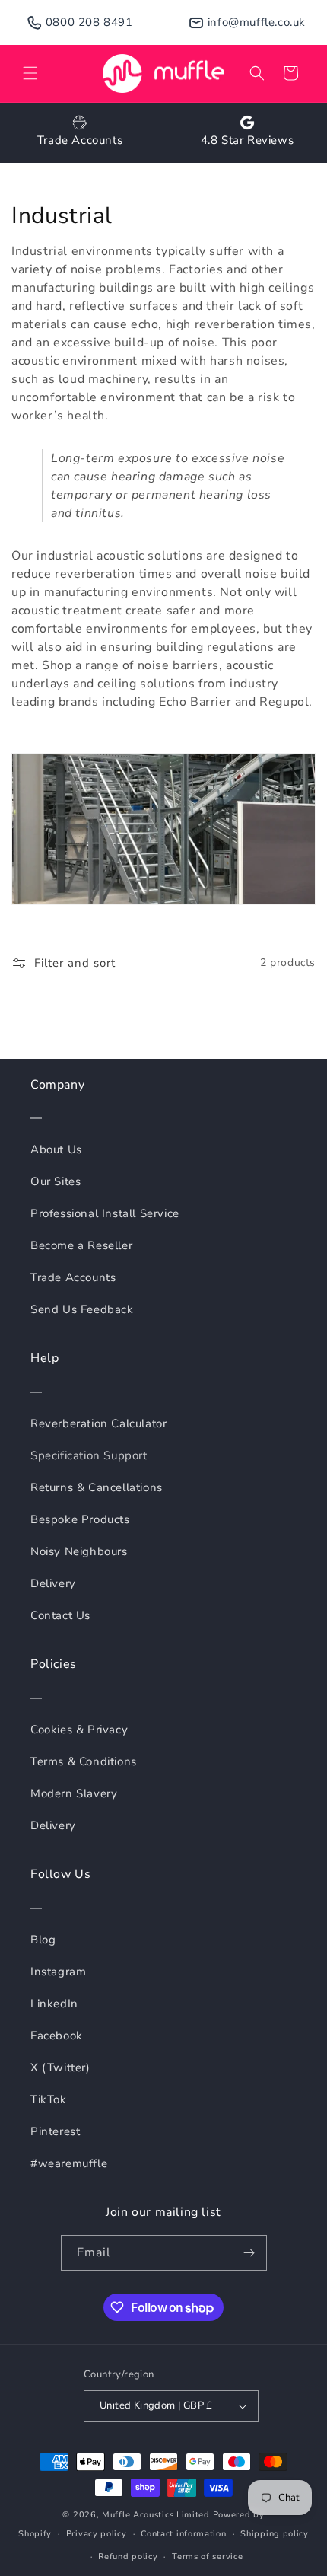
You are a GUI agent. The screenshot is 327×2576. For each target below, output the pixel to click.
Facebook (57, 2036)
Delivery (53, 1583)
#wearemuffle (69, 2163)
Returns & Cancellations (97, 1487)
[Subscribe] (249, 2253)
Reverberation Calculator (98, 1423)
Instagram (58, 1972)
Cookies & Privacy (79, 1730)
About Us (56, 1149)
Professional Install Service (105, 1213)
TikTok (49, 2099)
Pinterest (55, 2131)
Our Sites (56, 1181)
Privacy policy (97, 2534)
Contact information (183, 2534)
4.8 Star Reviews (248, 140)
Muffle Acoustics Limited (156, 2515)
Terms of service (207, 2557)
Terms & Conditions (84, 1761)
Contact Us (60, 1615)
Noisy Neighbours (79, 1551)
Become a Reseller (81, 1245)
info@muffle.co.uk (257, 22)
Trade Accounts (80, 140)
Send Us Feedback (82, 1309)
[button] (30, 73)
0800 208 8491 (89, 22)
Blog (43, 1940)
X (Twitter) (60, 2067)
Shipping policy (275, 2534)
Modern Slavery (74, 1793)
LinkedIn (54, 2004)
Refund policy (128, 2557)
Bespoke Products (80, 1519)
